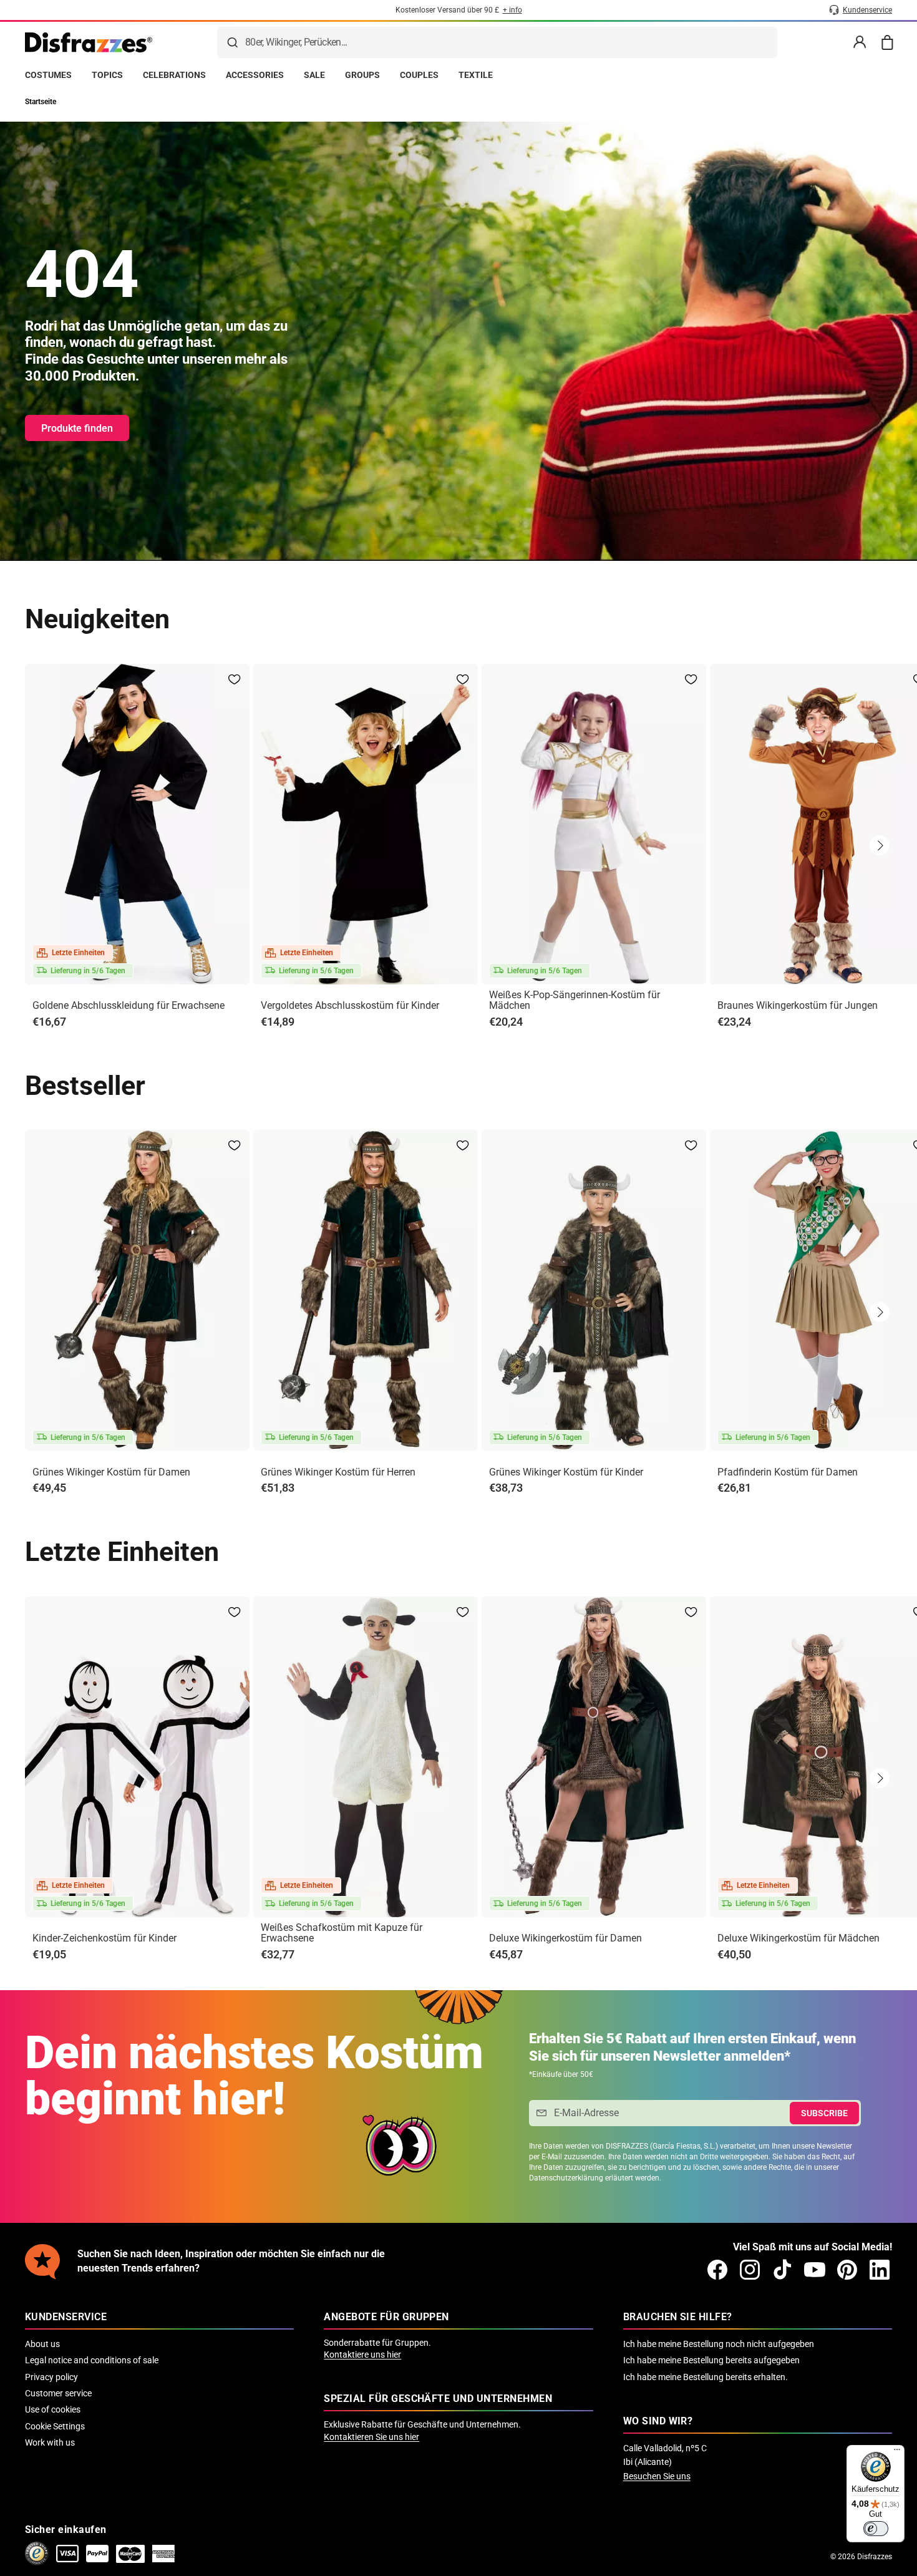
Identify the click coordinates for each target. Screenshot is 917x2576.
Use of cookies (53, 2409)
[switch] (876, 2529)
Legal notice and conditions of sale (92, 2360)
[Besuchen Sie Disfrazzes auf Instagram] (750, 2270)
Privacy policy (51, 2377)
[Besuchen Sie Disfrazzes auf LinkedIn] (880, 2270)
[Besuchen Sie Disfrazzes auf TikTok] (782, 2270)
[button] (880, 845)
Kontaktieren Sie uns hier (371, 2437)
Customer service (58, 2393)
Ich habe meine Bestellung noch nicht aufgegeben (719, 2344)
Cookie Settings (55, 2426)
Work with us (50, 2442)
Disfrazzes (875, 2557)
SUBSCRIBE (824, 2113)
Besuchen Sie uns (657, 2476)
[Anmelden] (860, 42)
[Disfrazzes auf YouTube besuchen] (815, 2270)
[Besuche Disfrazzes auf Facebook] (717, 2270)
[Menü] (897, 2452)
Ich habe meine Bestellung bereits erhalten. (706, 2377)
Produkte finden (77, 428)
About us (42, 2344)
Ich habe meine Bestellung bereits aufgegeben (711, 2360)
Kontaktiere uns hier (362, 2355)
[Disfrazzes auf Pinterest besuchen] (847, 2270)
